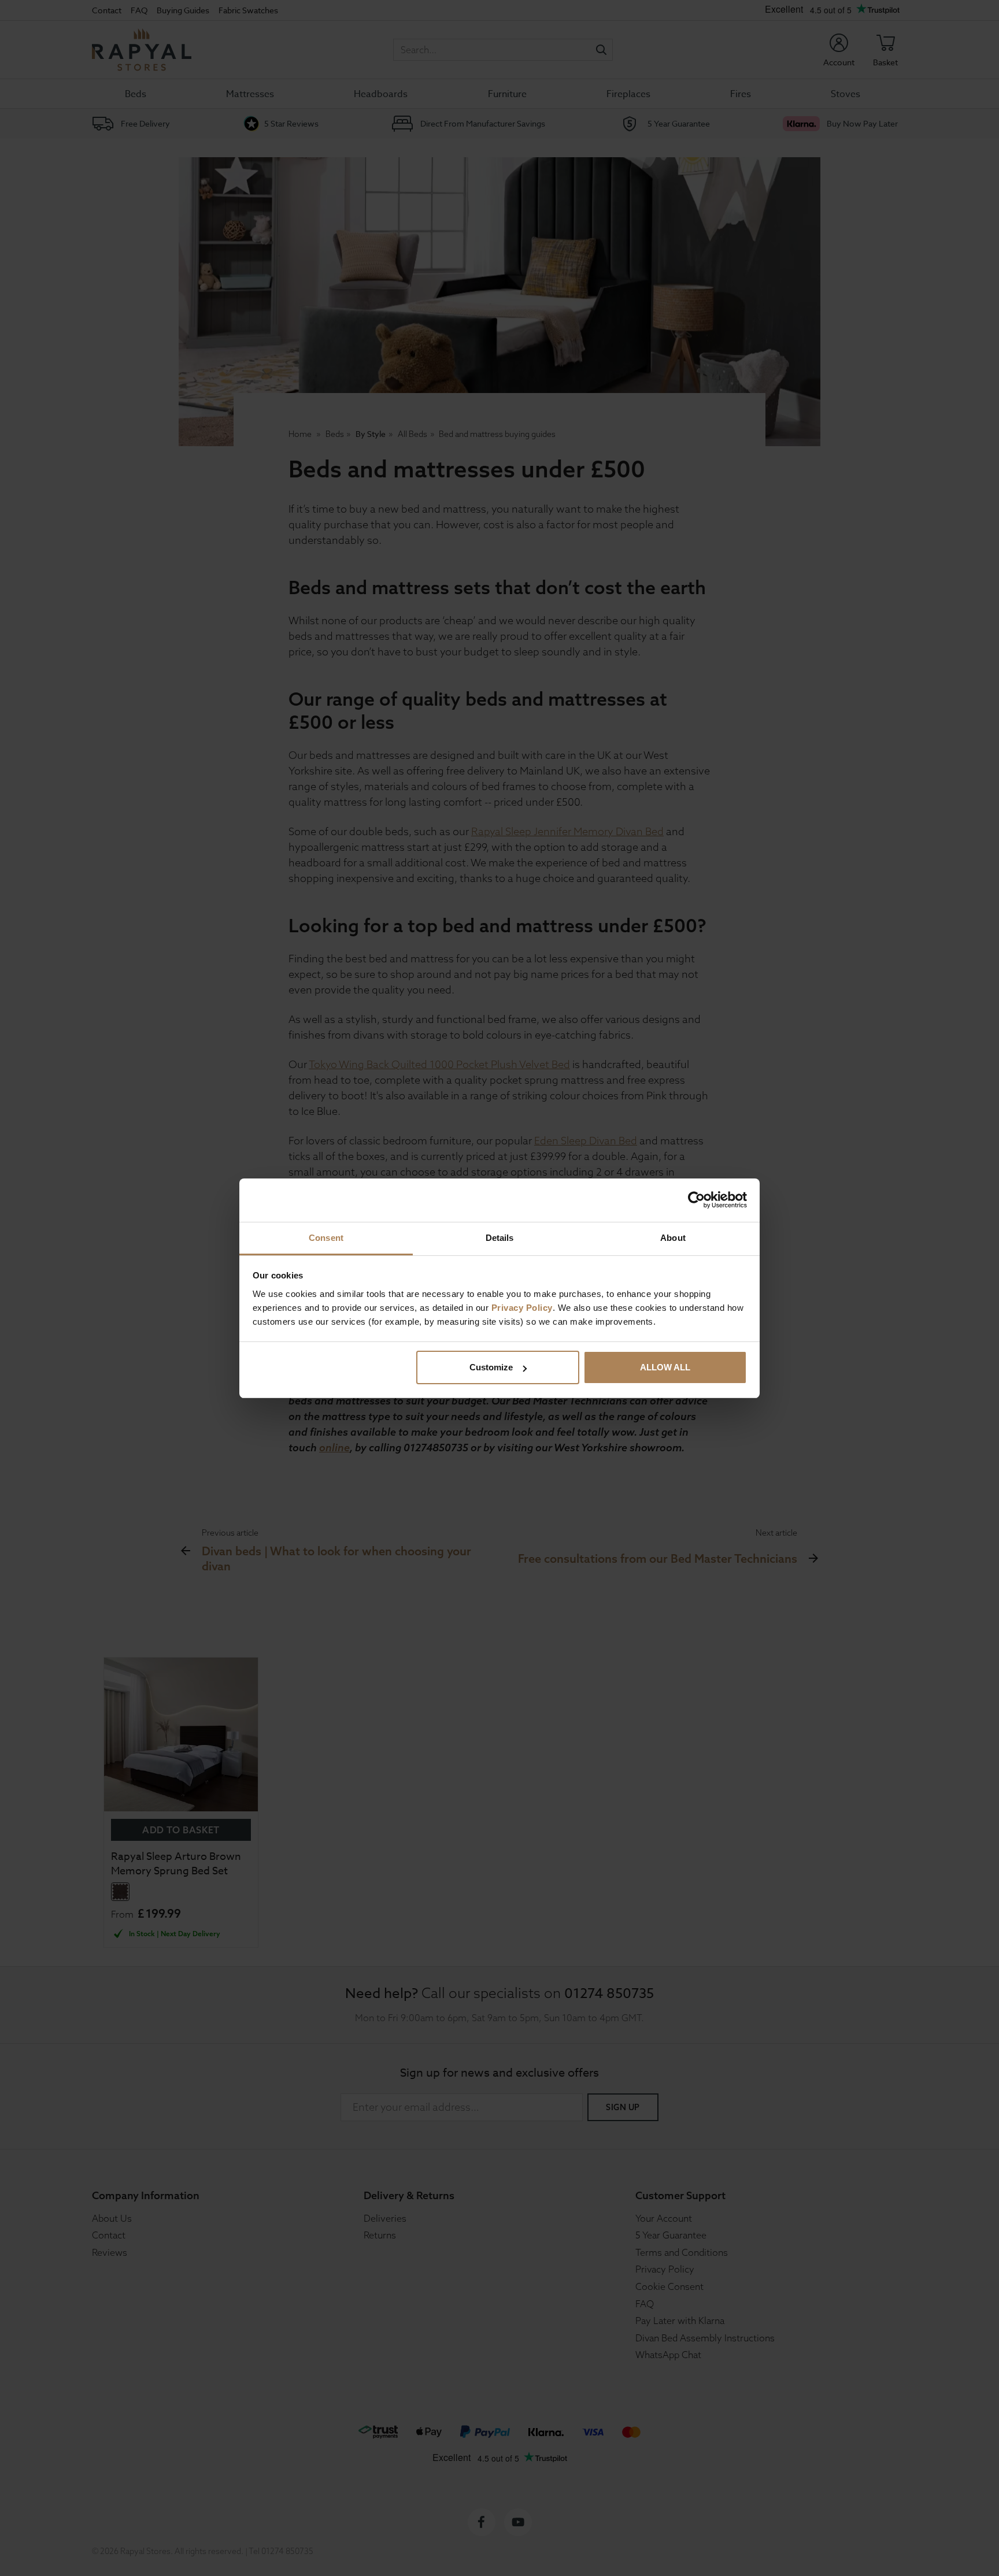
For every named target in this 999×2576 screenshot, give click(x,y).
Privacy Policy (522, 1308)
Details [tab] (500, 1238)
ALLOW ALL (665, 1367)
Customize (491, 1367)
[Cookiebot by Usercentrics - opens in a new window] (696, 1200)
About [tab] (673, 1238)
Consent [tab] (326, 1238)
